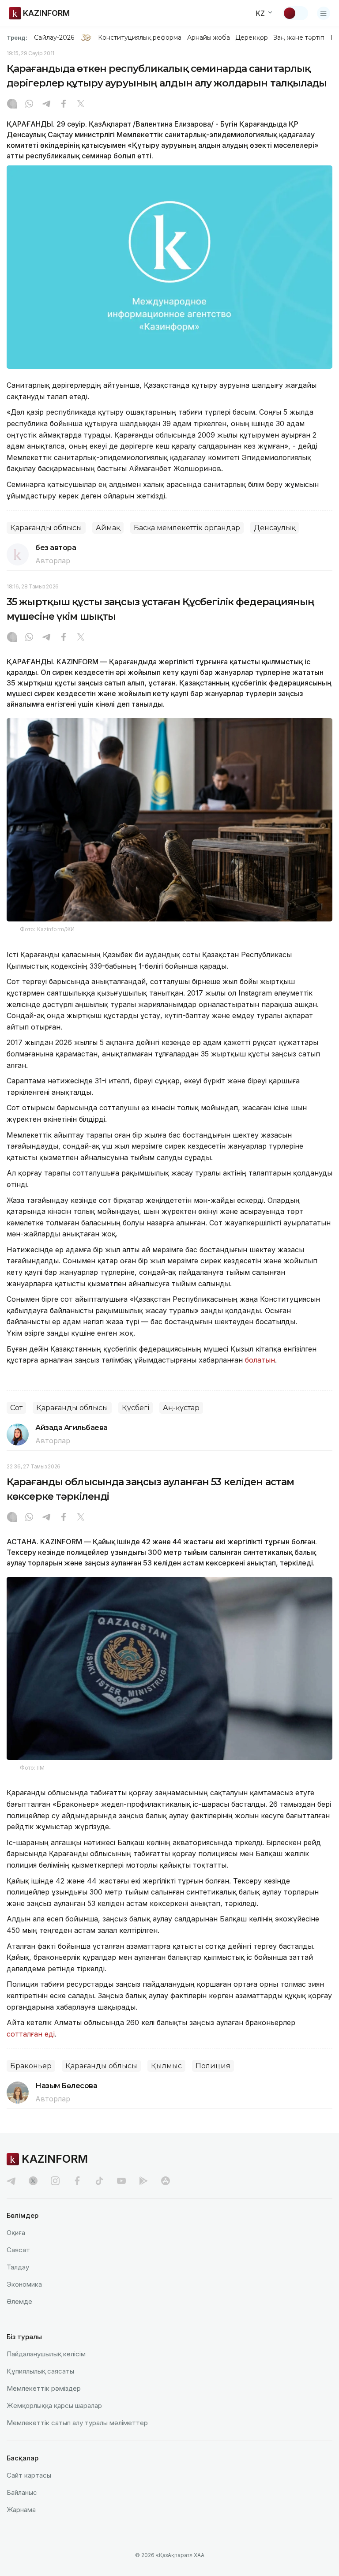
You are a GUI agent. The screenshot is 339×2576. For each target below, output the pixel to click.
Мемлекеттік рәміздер (44, 2388)
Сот (16, 1408)
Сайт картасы (29, 2475)
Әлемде (19, 2301)
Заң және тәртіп (299, 37)
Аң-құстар (181, 1408)
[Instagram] (12, 105)
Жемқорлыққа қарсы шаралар (54, 2406)
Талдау (18, 2267)
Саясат (18, 2250)
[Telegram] (46, 105)
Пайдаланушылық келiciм (46, 2354)
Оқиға (16, 2233)
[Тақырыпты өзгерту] (295, 13)
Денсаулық (275, 528)
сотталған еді (31, 2034)
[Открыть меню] (324, 13)
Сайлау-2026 (54, 37)
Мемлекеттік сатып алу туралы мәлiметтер (77, 2423)
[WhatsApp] (29, 105)
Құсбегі (136, 1408)
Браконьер (31, 2066)
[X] (81, 105)
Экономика (24, 2284)
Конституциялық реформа (140, 37)
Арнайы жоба (209, 37)
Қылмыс (166, 2066)
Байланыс (22, 2492)
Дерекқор (252, 37)
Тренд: (17, 37)
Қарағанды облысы (46, 528)
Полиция (213, 2066)
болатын (260, 1360)
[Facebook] (64, 105)
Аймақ (108, 528)
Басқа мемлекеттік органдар (187, 528)
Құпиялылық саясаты (40, 2371)
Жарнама (21, 2510)
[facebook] (77, 2181)
